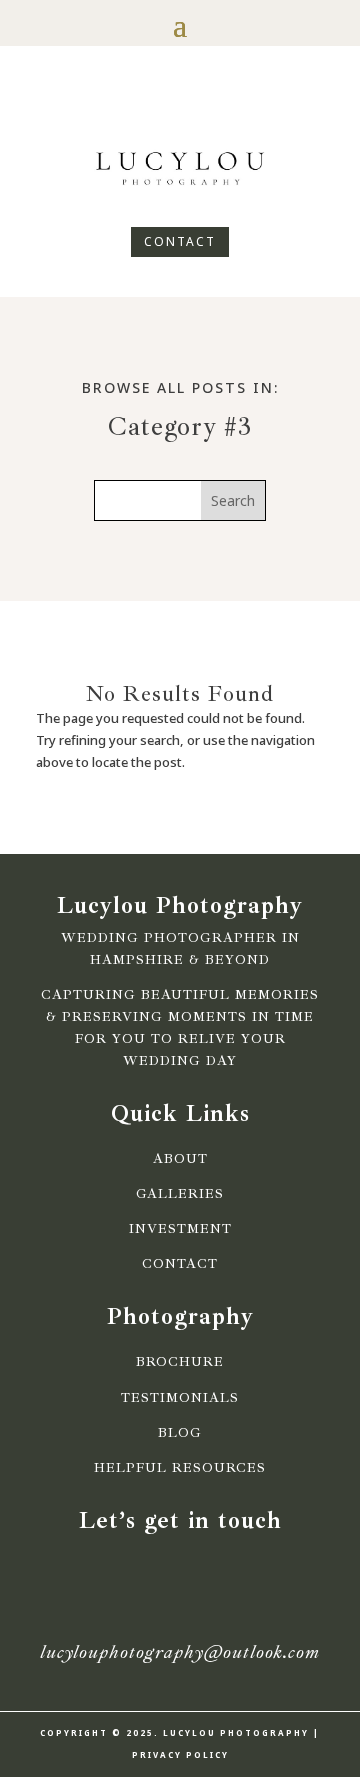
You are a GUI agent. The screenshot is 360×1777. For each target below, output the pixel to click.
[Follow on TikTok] (214, 106)
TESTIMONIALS (180, 1398)
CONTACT (180, 241)
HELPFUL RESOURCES (180, 1468)
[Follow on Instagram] (180, 106)
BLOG (180, 1433)
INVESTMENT (180, 1229)
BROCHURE (180, 1362)
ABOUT (180, 1159)
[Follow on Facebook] (146, 106)
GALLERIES (180, 1194)
